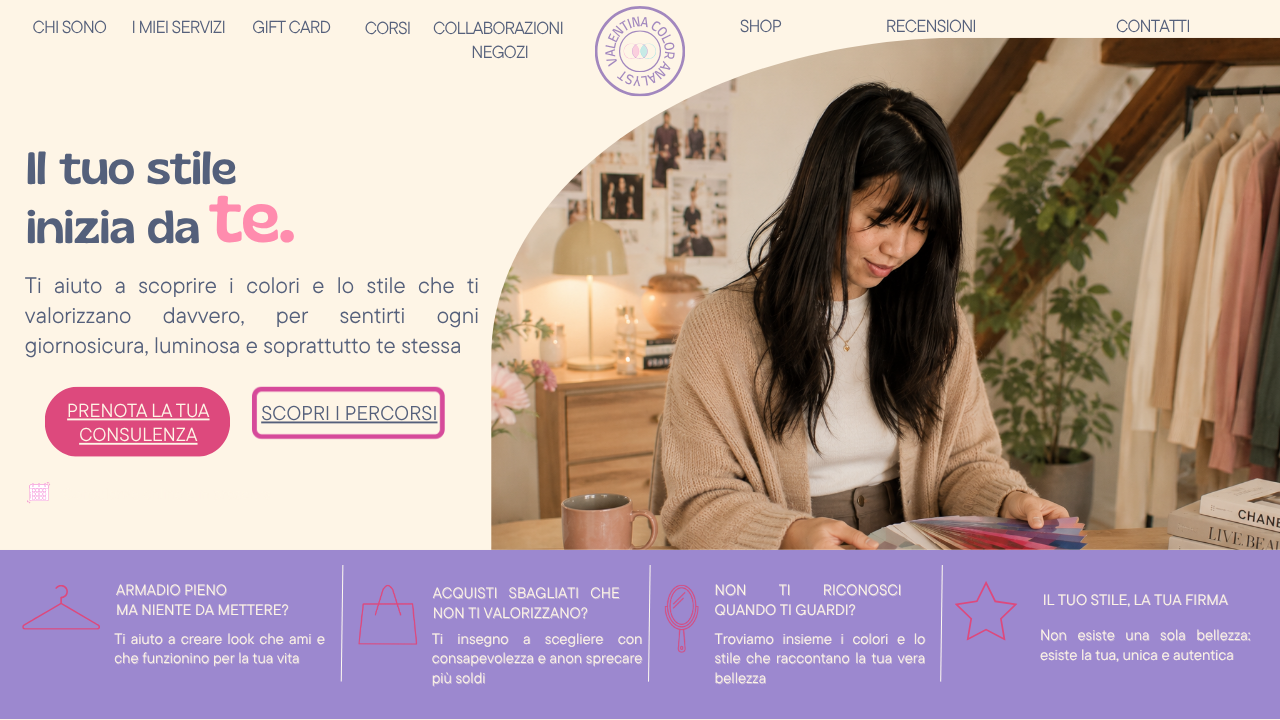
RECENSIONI (931, 25)
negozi (499, 51)
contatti (1153, 25)
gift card (291, 26)
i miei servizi (178, 26)
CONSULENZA (138, 434)
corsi (388, 27)
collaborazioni (498, 27)
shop (760, 25)
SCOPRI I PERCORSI (349, 413)
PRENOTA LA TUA (138, 410)
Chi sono (68, 26)
